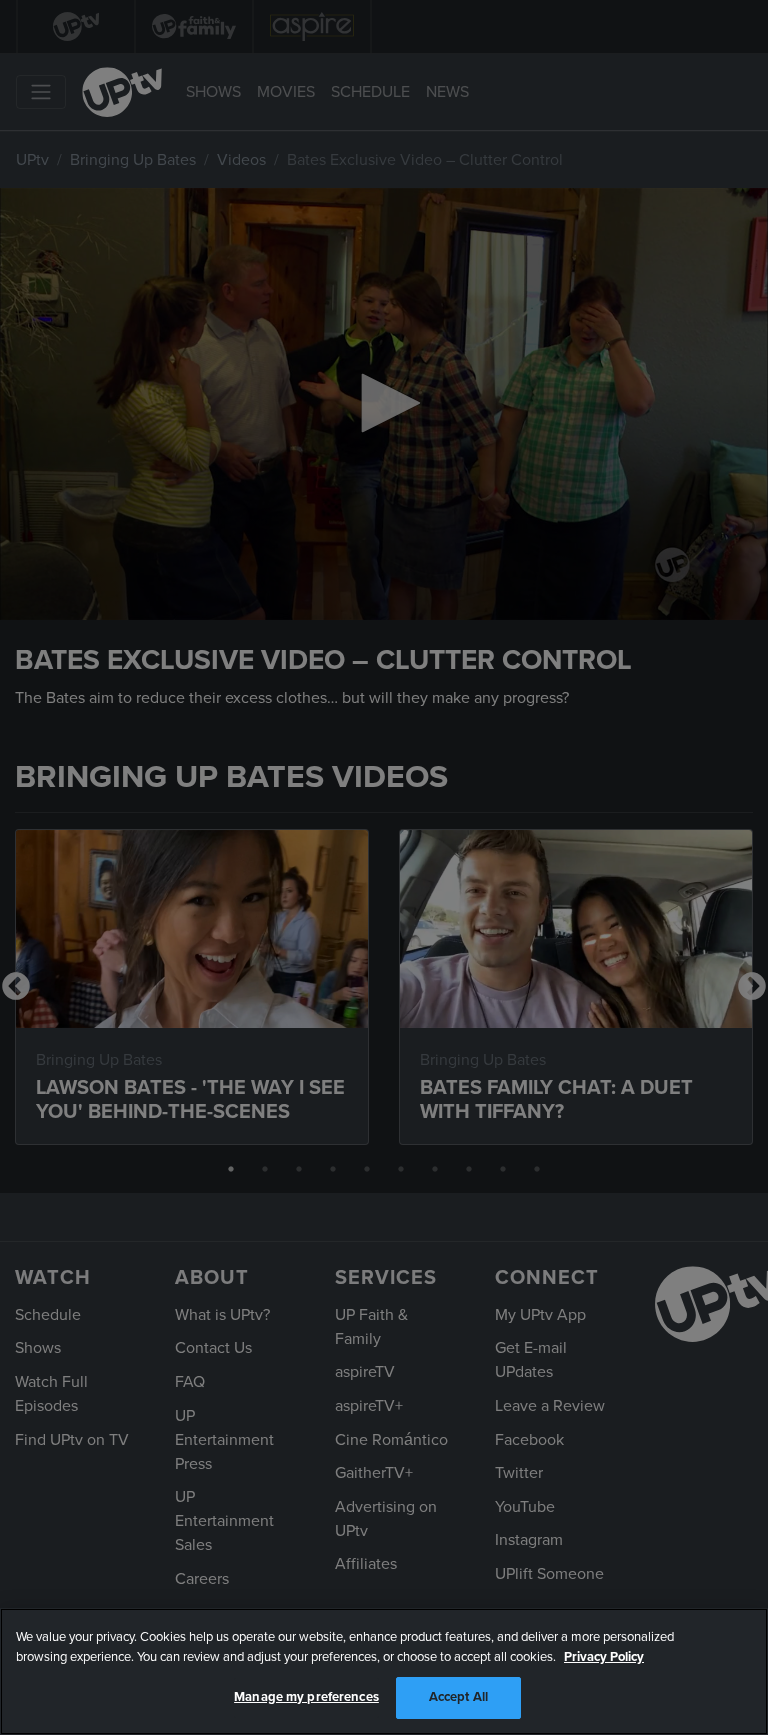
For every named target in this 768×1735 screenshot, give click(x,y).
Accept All (458, 1697)
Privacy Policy (604, 1657)
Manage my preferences (306, 1697)
